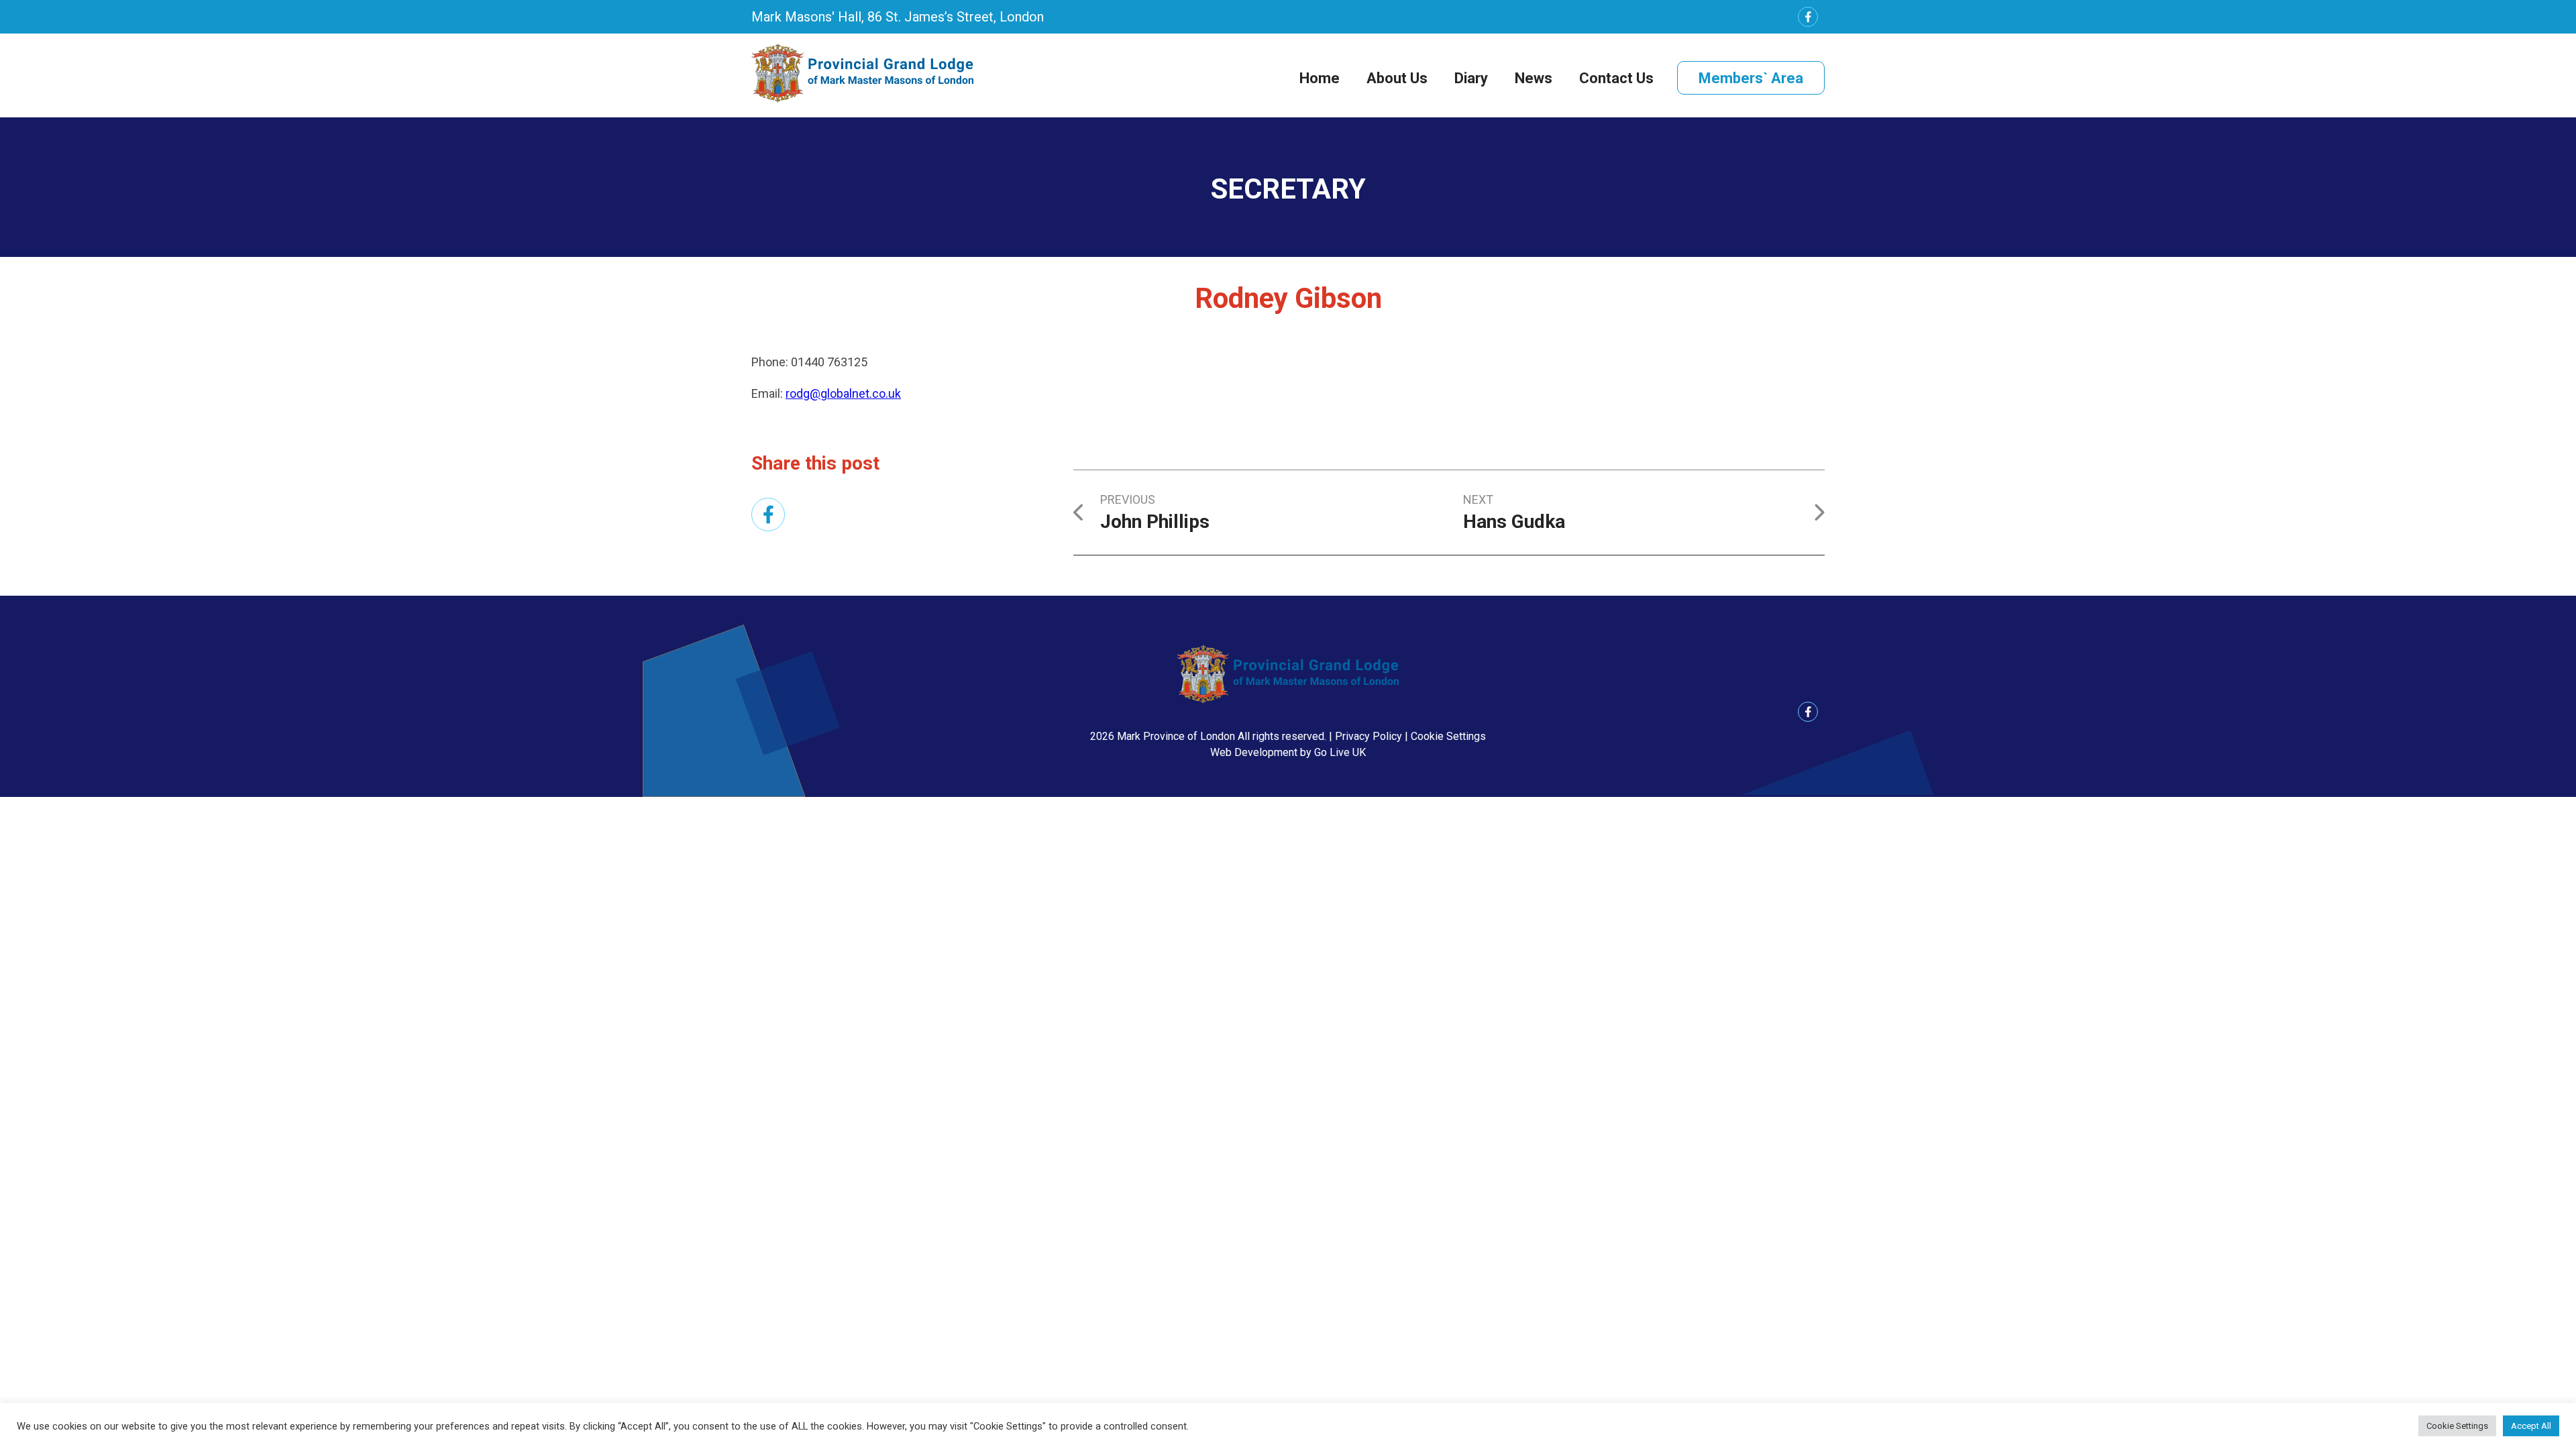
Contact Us (1616, 78)
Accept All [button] (2531, 1426)
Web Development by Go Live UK (1288, 752)
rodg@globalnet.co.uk (843, 393)
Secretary (1288, 189)
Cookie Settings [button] (1448, 736)
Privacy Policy (1368, 736)
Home (1320, 78)
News (1534, 78)
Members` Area (1751, 78)
